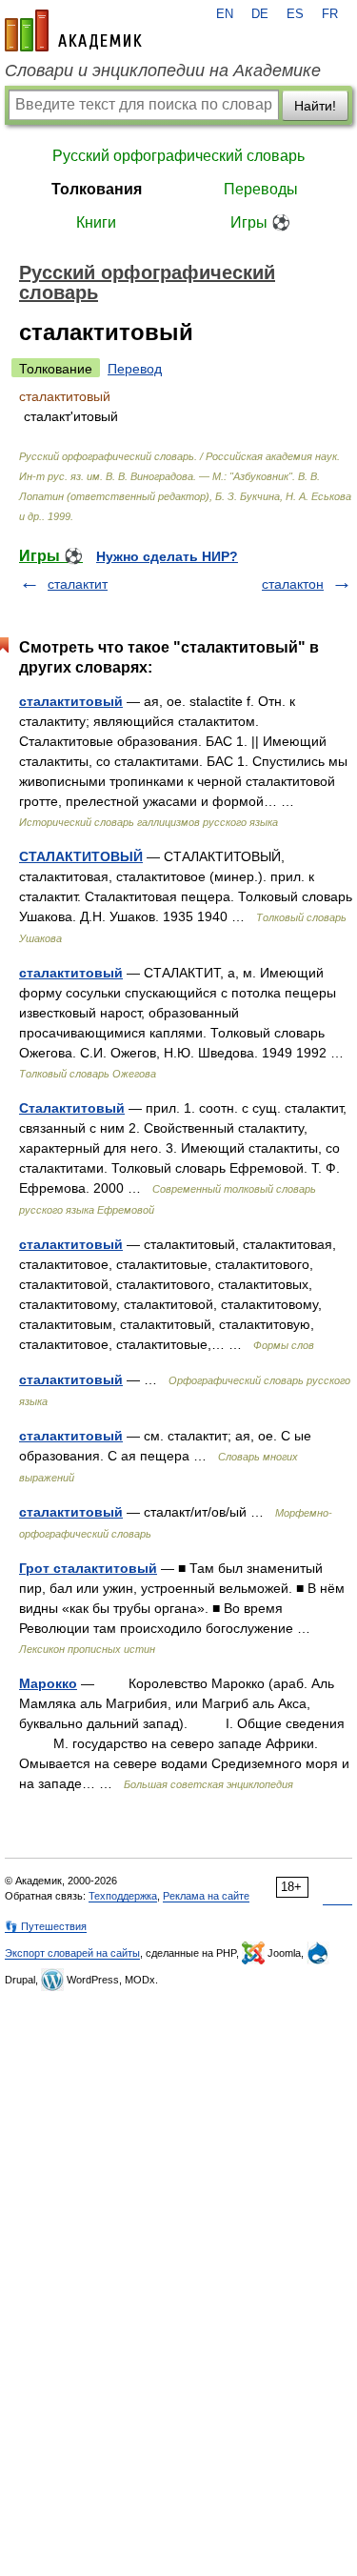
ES (295, 14)
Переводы (261, 189)
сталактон (293, 584)
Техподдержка (123, 1896)
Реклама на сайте (206, 1896)
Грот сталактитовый (88, 1568)
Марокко (48, 1683)
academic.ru (73, 30)
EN (225, 14)
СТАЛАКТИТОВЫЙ (81, 856)
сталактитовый (71, 701)
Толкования (97, 189)
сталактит (78, 584)
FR (330, 14)
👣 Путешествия (46, 1926)
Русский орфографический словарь (178, 156)
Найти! (315, 106)
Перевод (135, 369)
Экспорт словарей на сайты (72, 1953)
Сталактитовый (72, 1108)
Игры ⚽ (260, 222)
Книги (96, 222)
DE (260, 14)
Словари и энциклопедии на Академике (163, 70)
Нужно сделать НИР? (167, 556)
